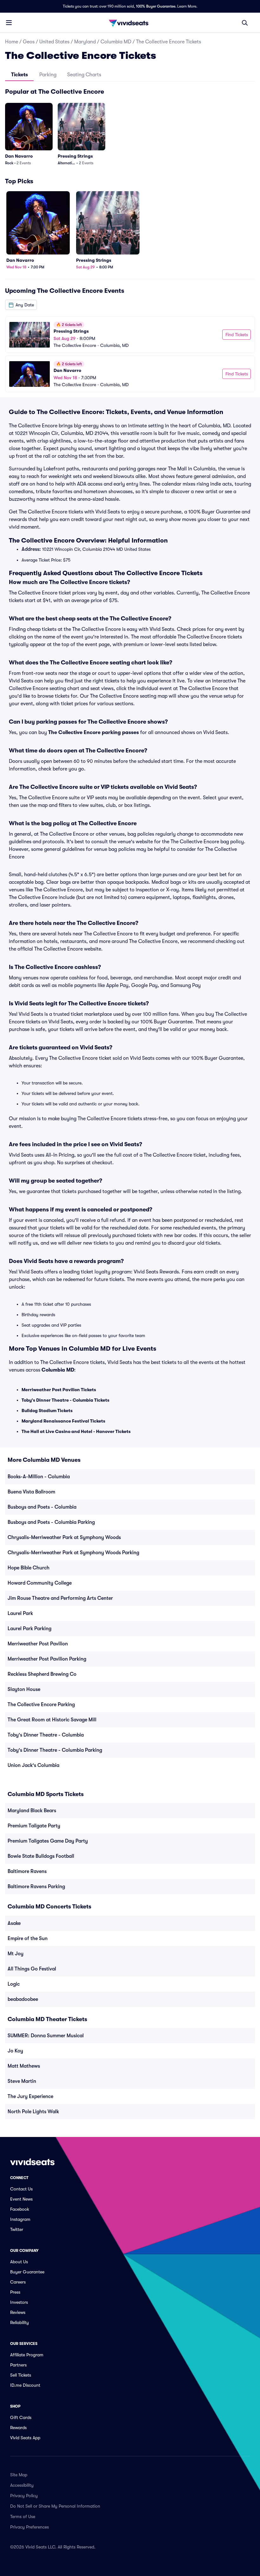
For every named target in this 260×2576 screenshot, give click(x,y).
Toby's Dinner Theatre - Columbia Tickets (65, 1400)
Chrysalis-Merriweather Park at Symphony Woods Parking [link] (73, 1553)
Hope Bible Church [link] (29, 1568)
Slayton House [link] (24, 1689)
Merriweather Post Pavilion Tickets (59, 1390)
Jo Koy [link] (15, 2051)
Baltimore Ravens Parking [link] (36, 1887)
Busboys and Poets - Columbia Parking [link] (51, 1522)
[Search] (245, 23)
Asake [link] (14, 1923)
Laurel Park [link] (20, 1613)
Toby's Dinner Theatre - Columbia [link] (46, 1735)
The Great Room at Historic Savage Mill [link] (52, 1720)
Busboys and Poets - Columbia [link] (42, 1507)
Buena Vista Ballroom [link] (31, 1492)
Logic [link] (14, 1984)
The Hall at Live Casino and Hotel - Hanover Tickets (76, 1431)
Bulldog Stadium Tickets (47, 1411)
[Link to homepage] (130, 23)
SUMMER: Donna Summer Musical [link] (46, 2036)
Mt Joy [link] (16, 1954)
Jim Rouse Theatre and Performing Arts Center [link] (60, 1598)
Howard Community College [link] (40, 1583)
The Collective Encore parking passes (94, 732)
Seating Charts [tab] (84, 75)
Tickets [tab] (19, 75)
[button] (21, 305)
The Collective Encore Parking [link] (41, 1705)
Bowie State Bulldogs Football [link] (41, 1856)
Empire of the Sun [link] (28, 1938)
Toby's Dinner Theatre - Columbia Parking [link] (55, 1750)
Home (12, 42)
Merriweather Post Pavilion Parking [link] (47, 1659)
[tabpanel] (130, 239)
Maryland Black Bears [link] (32, 1811)
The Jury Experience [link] (30, 2096)
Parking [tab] (48, 75)
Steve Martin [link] (22, 2081)
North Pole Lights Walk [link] (33, 2112)
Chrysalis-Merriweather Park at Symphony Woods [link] (64, 1537)
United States (54, 42)
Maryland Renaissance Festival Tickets (63, 1421)
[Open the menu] (9, 22)
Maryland (85, 42)
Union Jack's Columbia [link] (33, 1765)
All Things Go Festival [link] (32, 1969)
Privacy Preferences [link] (29, 2527)
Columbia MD (116, 42)
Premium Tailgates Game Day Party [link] (48, 1841)
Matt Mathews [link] (24, 2066)
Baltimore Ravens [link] (27, 1871)
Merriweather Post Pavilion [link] (38, 1644)
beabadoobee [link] (23, 1999)
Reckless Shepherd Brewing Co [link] (42, 1674)
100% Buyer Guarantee (156, 6)
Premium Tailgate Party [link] (34, 1826)
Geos (29, 42)
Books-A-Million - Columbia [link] (39, 1477)
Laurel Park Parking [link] (29, 1629)
